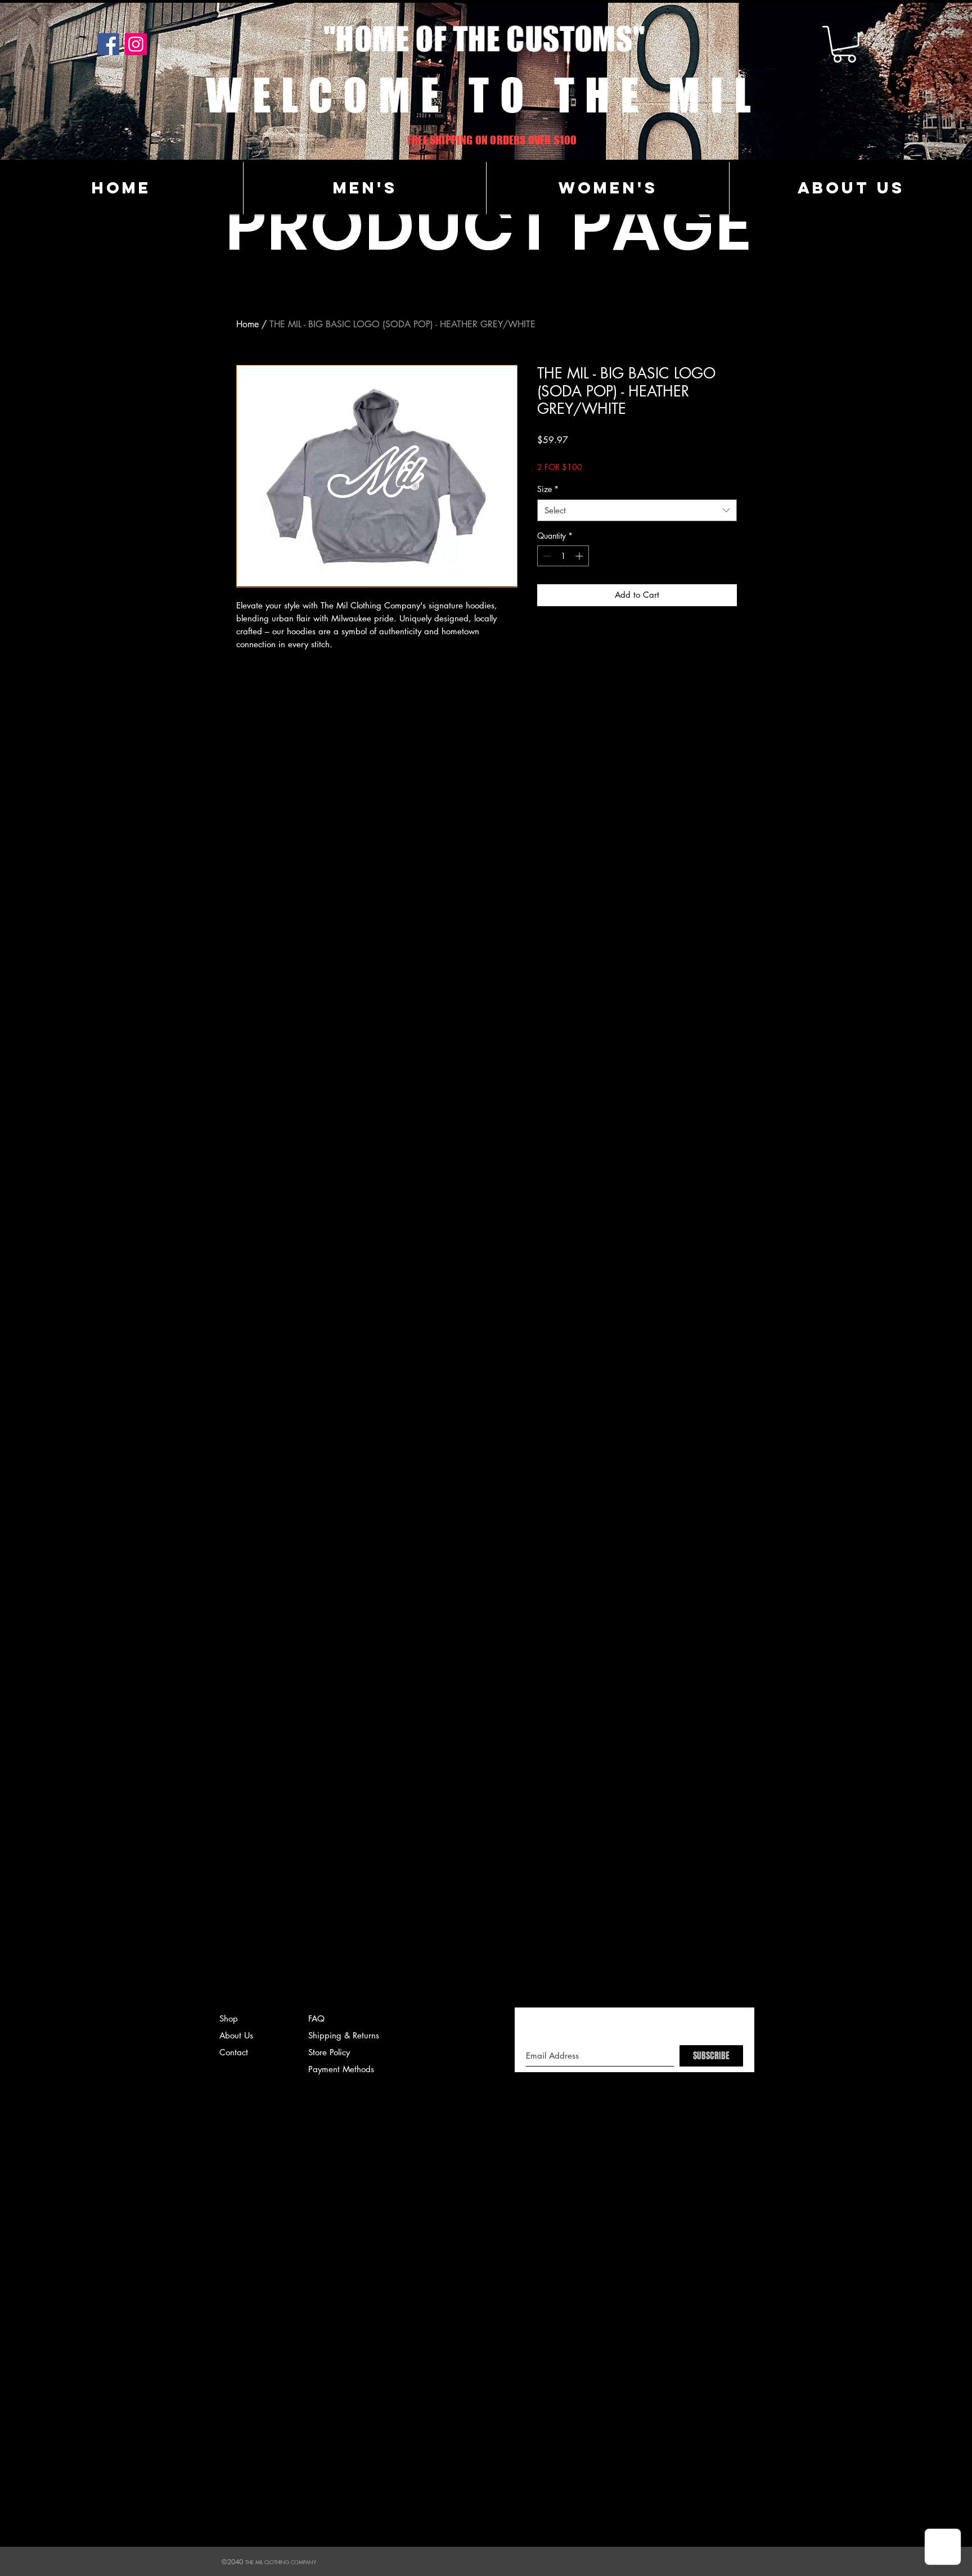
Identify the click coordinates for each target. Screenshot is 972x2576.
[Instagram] (136, 44)
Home (247, 324)
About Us (236, 2035)
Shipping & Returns (344, 2035)
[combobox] (637, 510)
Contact (234, 2052)
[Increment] (580, 556)
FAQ (316, 2018)
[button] (844, 44)
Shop (229, 2018)
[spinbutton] (563, 556)
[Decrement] (546, 556)
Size (548, 489)
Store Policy (329, 2052)
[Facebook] (108, 44)
